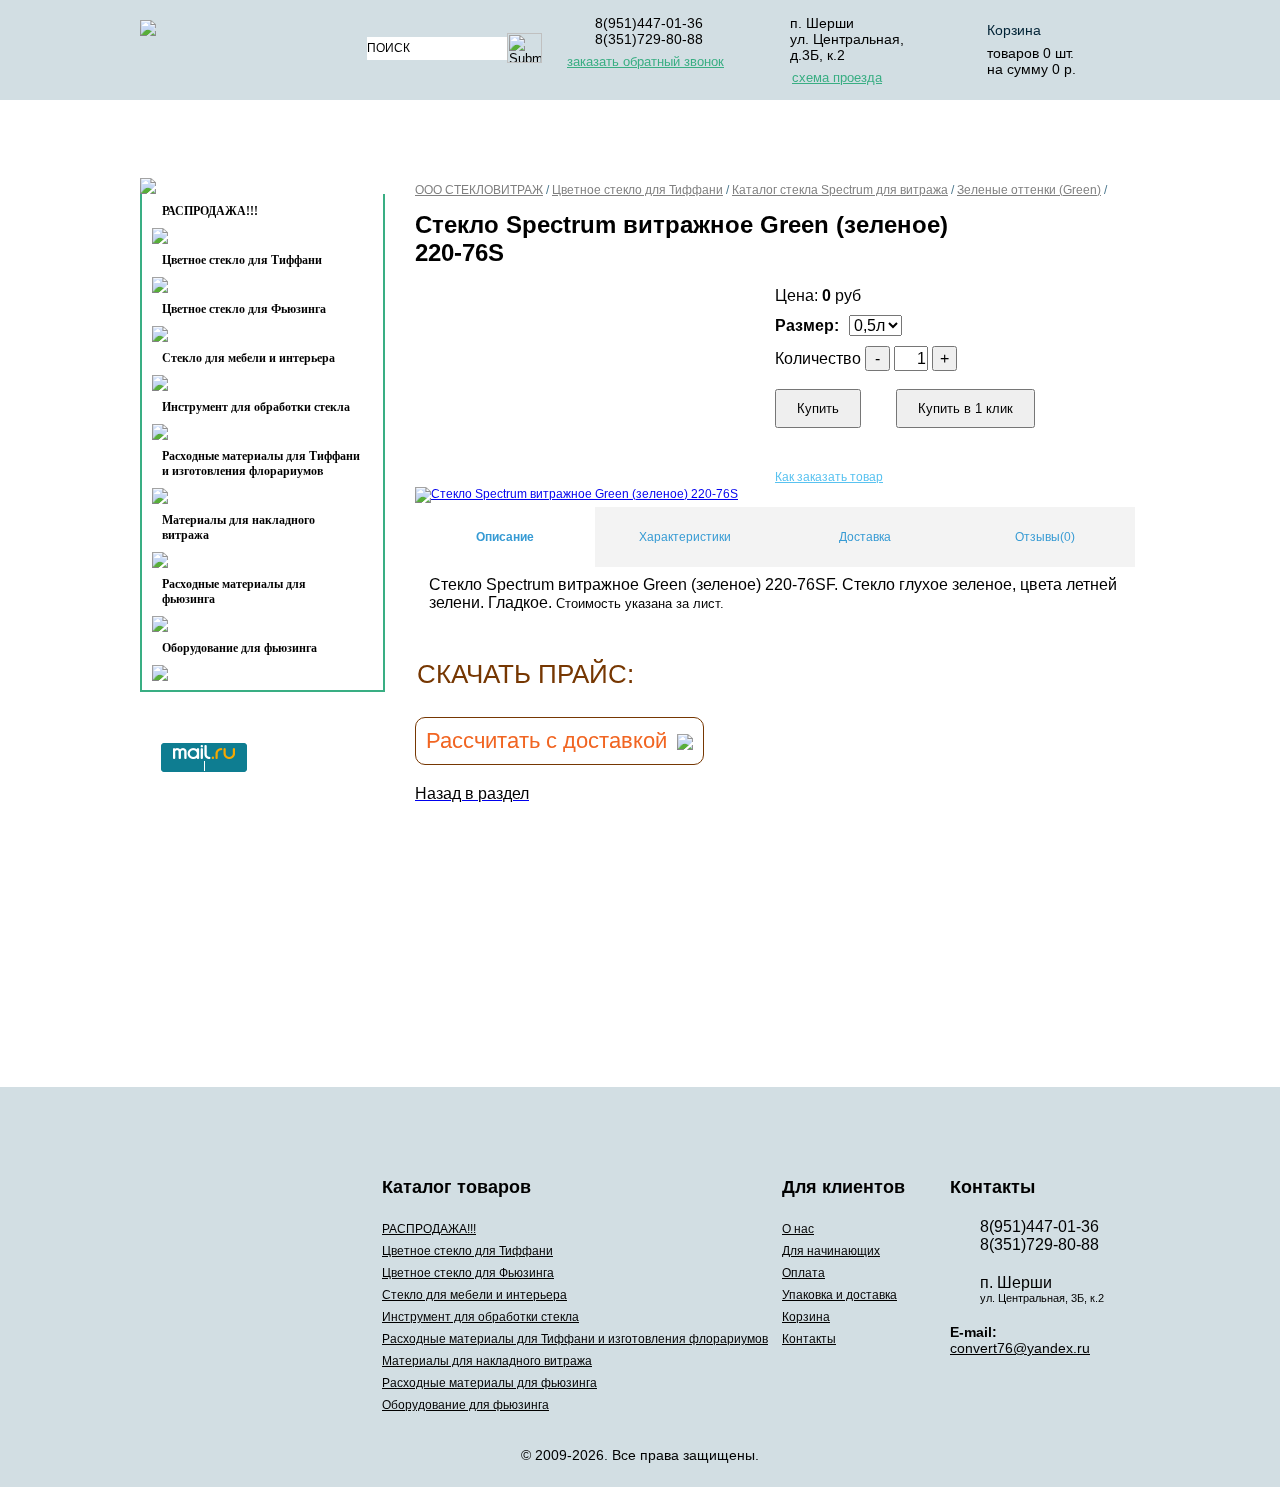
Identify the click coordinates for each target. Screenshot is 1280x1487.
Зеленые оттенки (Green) (1029, 190)
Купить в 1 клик (965, 408)
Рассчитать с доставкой (546, 740)
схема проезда (837, 77)
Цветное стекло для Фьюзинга (244, 309)
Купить (818, 408)
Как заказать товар (829, 477)
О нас (417, 143)
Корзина (1014, 30)
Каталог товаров (253, 143)
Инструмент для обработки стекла (256, 407)
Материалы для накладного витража (238, 527)
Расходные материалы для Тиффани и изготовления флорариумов (261, 463)
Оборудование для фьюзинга (239, 648)
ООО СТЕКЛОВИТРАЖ (479, 190)
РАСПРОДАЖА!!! (429, 1229)
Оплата (678, 143)
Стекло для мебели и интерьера (248, 358)
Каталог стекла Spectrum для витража (840, 190)
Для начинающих (543, 143)
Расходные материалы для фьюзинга (234, 591)
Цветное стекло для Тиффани (242, 260)
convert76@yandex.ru (1020, 1348)
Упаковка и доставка (832, 143)
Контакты (221, 191)
